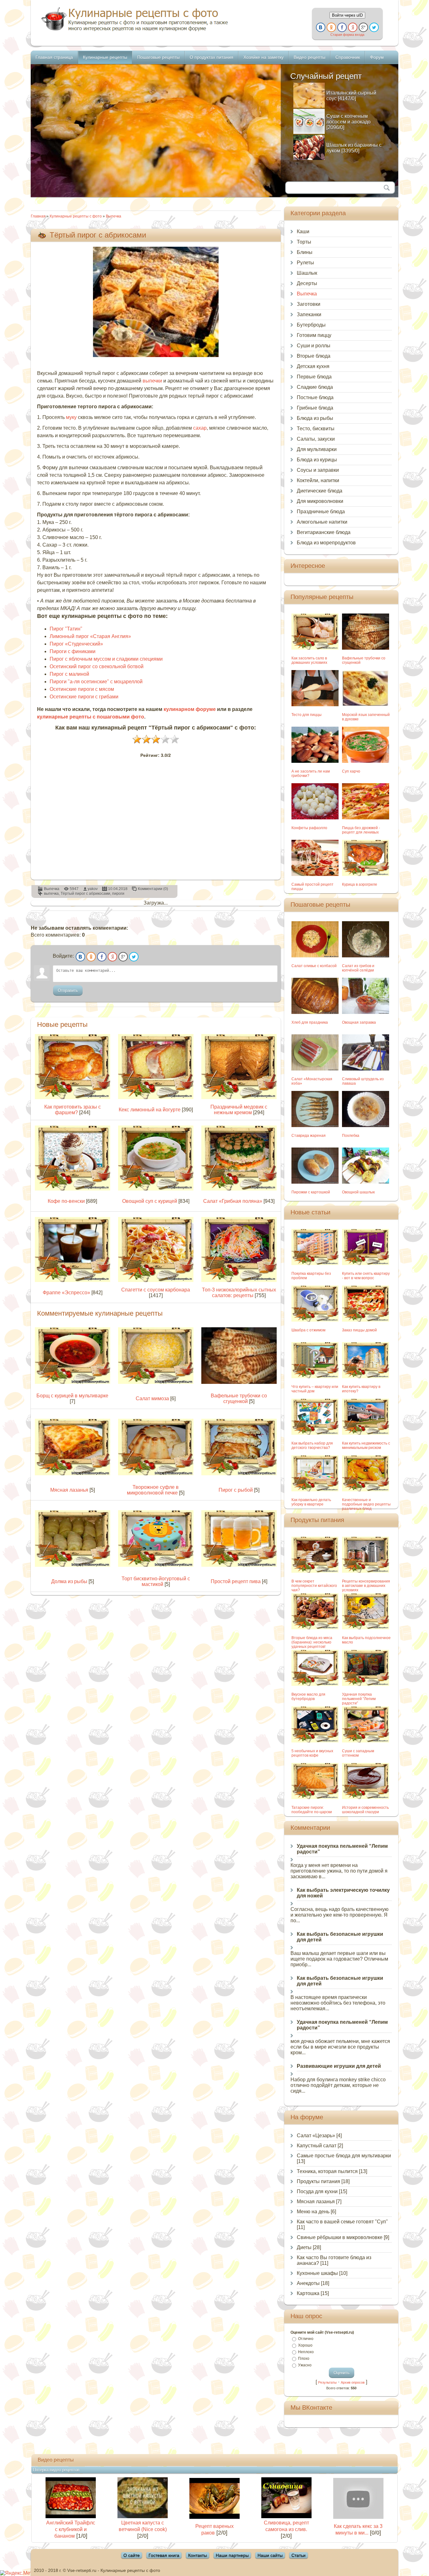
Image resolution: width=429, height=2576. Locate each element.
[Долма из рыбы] (73, 1565)
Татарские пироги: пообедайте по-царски (312, 1810)
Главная (38, 216)
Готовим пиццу (314, 335)
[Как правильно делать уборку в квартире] (315, 1490)
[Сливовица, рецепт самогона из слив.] (286, 2516)
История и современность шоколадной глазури (365, 1810)
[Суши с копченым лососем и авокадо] (309, 132)
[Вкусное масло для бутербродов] (315, 1684)
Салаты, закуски (316, 439)
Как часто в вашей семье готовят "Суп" (342, 2222)
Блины (305, 252)
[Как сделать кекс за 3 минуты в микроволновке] (358, 2517)
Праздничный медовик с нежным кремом (239, 1110)
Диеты (304, 2247)
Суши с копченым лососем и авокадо (348, 119)
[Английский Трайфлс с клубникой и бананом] (71, 2516)
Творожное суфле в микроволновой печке (153, 1490)
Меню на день (313, 2212)
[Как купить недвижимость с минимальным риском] (366, 1433)
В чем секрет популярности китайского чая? (314, 1586)
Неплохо (306, 2352)
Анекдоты (308, 2283)
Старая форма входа (347, 35)
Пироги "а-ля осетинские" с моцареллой (96, 682)
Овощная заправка (359, 1022)
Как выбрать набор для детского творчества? (312, 1445)
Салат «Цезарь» (316, 2136)
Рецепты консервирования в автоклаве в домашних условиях (366, 1586)
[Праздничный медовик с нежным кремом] (239, 1097)
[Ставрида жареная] (315, 1125)
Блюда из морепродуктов (326, 543)
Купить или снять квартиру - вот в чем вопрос (366, 1276)
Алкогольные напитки (322, 522)
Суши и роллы (314, 346)
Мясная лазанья (69, 1490)
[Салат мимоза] (156, 1382)
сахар (200, 428)
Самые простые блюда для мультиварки (344, 2156)
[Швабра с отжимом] (315, 1320)
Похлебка (351, 1136)
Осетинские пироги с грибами (84, 697)
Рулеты (305, 263)
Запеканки (309, 314)
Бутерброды (311, 325)
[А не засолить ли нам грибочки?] (315, 761)
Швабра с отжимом (308, 1330)
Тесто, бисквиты (316, 429)
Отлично (306, 2339)
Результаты (327, 2382)
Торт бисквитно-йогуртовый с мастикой (156, 1581)
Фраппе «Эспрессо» (66, 1293)
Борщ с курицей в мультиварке (72, 1396)
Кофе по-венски (66, 1201)
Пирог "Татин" (66, 629)
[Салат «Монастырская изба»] (315, 1069)
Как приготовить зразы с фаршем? (73, 1110)
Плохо (304, 2359)
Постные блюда (315, 397)
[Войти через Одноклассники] (331, 27)
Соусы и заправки (318, 470)
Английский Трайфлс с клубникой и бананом (71, 2529)
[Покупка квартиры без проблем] (315, 1263)
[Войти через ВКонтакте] (321, 27)
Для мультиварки (317, 449)
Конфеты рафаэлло (309, 828)
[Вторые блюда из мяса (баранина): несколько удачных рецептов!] (315, 1628)
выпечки (152, 381)
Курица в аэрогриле (360, 884)
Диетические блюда (320, 491)
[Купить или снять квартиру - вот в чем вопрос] (366, 1263)
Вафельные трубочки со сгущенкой (239, 1398)
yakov (93, 889)
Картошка (308, 2293)
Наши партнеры (232, 2555)
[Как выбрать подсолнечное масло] (366, 1628)
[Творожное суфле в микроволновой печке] (156, 1474)
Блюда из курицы (317, 460)
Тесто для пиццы (307, 715)
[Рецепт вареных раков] (215, 2517)
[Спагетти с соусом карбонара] (156, 1280)
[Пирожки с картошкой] (315, 1182)
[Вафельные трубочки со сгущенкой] (239, 1382)
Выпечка (114, 216)
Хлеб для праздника (310, 1022)
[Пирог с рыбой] (239, 1474)
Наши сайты (270, 2555)
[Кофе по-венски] (73, 1189)
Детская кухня (313, 366)
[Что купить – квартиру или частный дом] (315, 1376)
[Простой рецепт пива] (239, 1565)
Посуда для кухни (317, 2191)
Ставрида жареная (309, 1136)
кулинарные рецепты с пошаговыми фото (91, 717)
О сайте (132, 2555)
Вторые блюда (314, 356)
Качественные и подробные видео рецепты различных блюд (366, 1504)
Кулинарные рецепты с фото (76, 216)
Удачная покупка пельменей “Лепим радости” (359, 1699)
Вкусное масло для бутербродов (308, 1697)
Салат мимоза (152, 1398)
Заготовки (309, 304)
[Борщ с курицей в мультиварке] (73, 1382)
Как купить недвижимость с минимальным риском (366, 1445)
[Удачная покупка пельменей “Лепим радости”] (366, 1684)
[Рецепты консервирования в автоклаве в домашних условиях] (366, 1571)
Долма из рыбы (69, 1581)
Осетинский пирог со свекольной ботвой (97, 666)
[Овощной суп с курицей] (156, 1189)
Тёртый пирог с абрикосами (85, 894)
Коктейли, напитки (318, 480)
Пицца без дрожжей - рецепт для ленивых (361, 830)
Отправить (68, 991)
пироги (118, 894)
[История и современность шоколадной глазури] (366, 1797)
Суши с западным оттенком (358, 1753)
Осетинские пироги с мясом (82, 689)
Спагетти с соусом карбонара (156, 1290)
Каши (303, 231)
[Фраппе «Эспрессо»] (73, 1280)
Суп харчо (351, 771)
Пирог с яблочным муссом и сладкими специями (106, 659)
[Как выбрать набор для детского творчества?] (315, 1433)
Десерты (307, 283)
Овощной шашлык (358, 1192)
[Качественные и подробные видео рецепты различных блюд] (366, 1490)
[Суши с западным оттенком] (366, 1741)
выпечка (51, 894)
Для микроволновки (320, 501)
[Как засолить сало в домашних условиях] (315, 648)
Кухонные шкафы (317, 2273)
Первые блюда (314, 377)
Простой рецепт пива (236, 1581)
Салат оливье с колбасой (314, 966)
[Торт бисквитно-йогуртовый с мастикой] (156, 1565)
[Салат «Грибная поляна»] (239, 1189)
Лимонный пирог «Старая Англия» (90, 636)
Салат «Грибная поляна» (233, 1201)
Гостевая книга (164, 2555)
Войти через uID (347, 15)
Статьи (299, 2555)
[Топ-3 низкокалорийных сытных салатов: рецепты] (239, 1280)
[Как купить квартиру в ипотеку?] (366, 1376)
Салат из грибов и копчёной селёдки (358, 968)
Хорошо (305, 2345)
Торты (304, 242)
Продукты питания (318, 2181)
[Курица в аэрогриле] (366, 874)
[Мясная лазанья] (73, 1474)
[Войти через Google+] (363, 27)
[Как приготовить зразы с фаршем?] (73, 1097)
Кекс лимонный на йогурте (150, 1110)
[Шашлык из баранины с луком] (309, 158)
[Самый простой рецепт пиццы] (315, 874)
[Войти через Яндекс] (353, 27)
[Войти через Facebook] (342, 27)
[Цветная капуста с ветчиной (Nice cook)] (143, 2516)
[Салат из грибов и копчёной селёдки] (366, 956)
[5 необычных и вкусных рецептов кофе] (315, 1741)
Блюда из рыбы (315, 418)
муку (71, 417)
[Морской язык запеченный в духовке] (366, 705)
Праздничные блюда (321, 512)
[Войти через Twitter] (374, 27)
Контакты (198, 2555)
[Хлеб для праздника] (315, 1012)
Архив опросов (353, 2382)
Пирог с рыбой (236, 1490)
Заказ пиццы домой (359, 1330)
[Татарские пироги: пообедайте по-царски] (315, 1797)
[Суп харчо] (366, 761)
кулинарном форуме (190, 709)
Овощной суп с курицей (150, 1201)
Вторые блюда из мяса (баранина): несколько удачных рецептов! (312, 1642)
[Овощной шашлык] (366, 1182)
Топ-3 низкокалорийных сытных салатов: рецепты (239, 1293)
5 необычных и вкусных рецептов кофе (312, 1753)
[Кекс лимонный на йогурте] (156, 1097)
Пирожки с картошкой (311, 1192)
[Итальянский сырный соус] (309, 106)
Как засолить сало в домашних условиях (309, 660)
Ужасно (305, 2365)
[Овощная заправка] (366, 1012)
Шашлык (307, 273)
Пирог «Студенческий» (76, 644)
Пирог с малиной (69, 674)
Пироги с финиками (73, 651)
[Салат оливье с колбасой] (315, 956)
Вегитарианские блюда (324, 532)
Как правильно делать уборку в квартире (311, 1502)
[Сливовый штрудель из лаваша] (366, 1069)
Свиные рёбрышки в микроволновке (340, 2237)
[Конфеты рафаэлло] (315, 818)
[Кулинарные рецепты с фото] (135, 31)
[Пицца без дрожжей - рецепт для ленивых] (366, 818)
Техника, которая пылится (327, 2171)
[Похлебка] (366, 1125)
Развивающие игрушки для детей (339, 2066)
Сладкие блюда (315, 387)
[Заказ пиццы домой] (366, 1320)
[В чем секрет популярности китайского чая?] (315, 1571)
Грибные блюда (315, 408)
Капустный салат (317, 2146)
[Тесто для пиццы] (315, 705)
